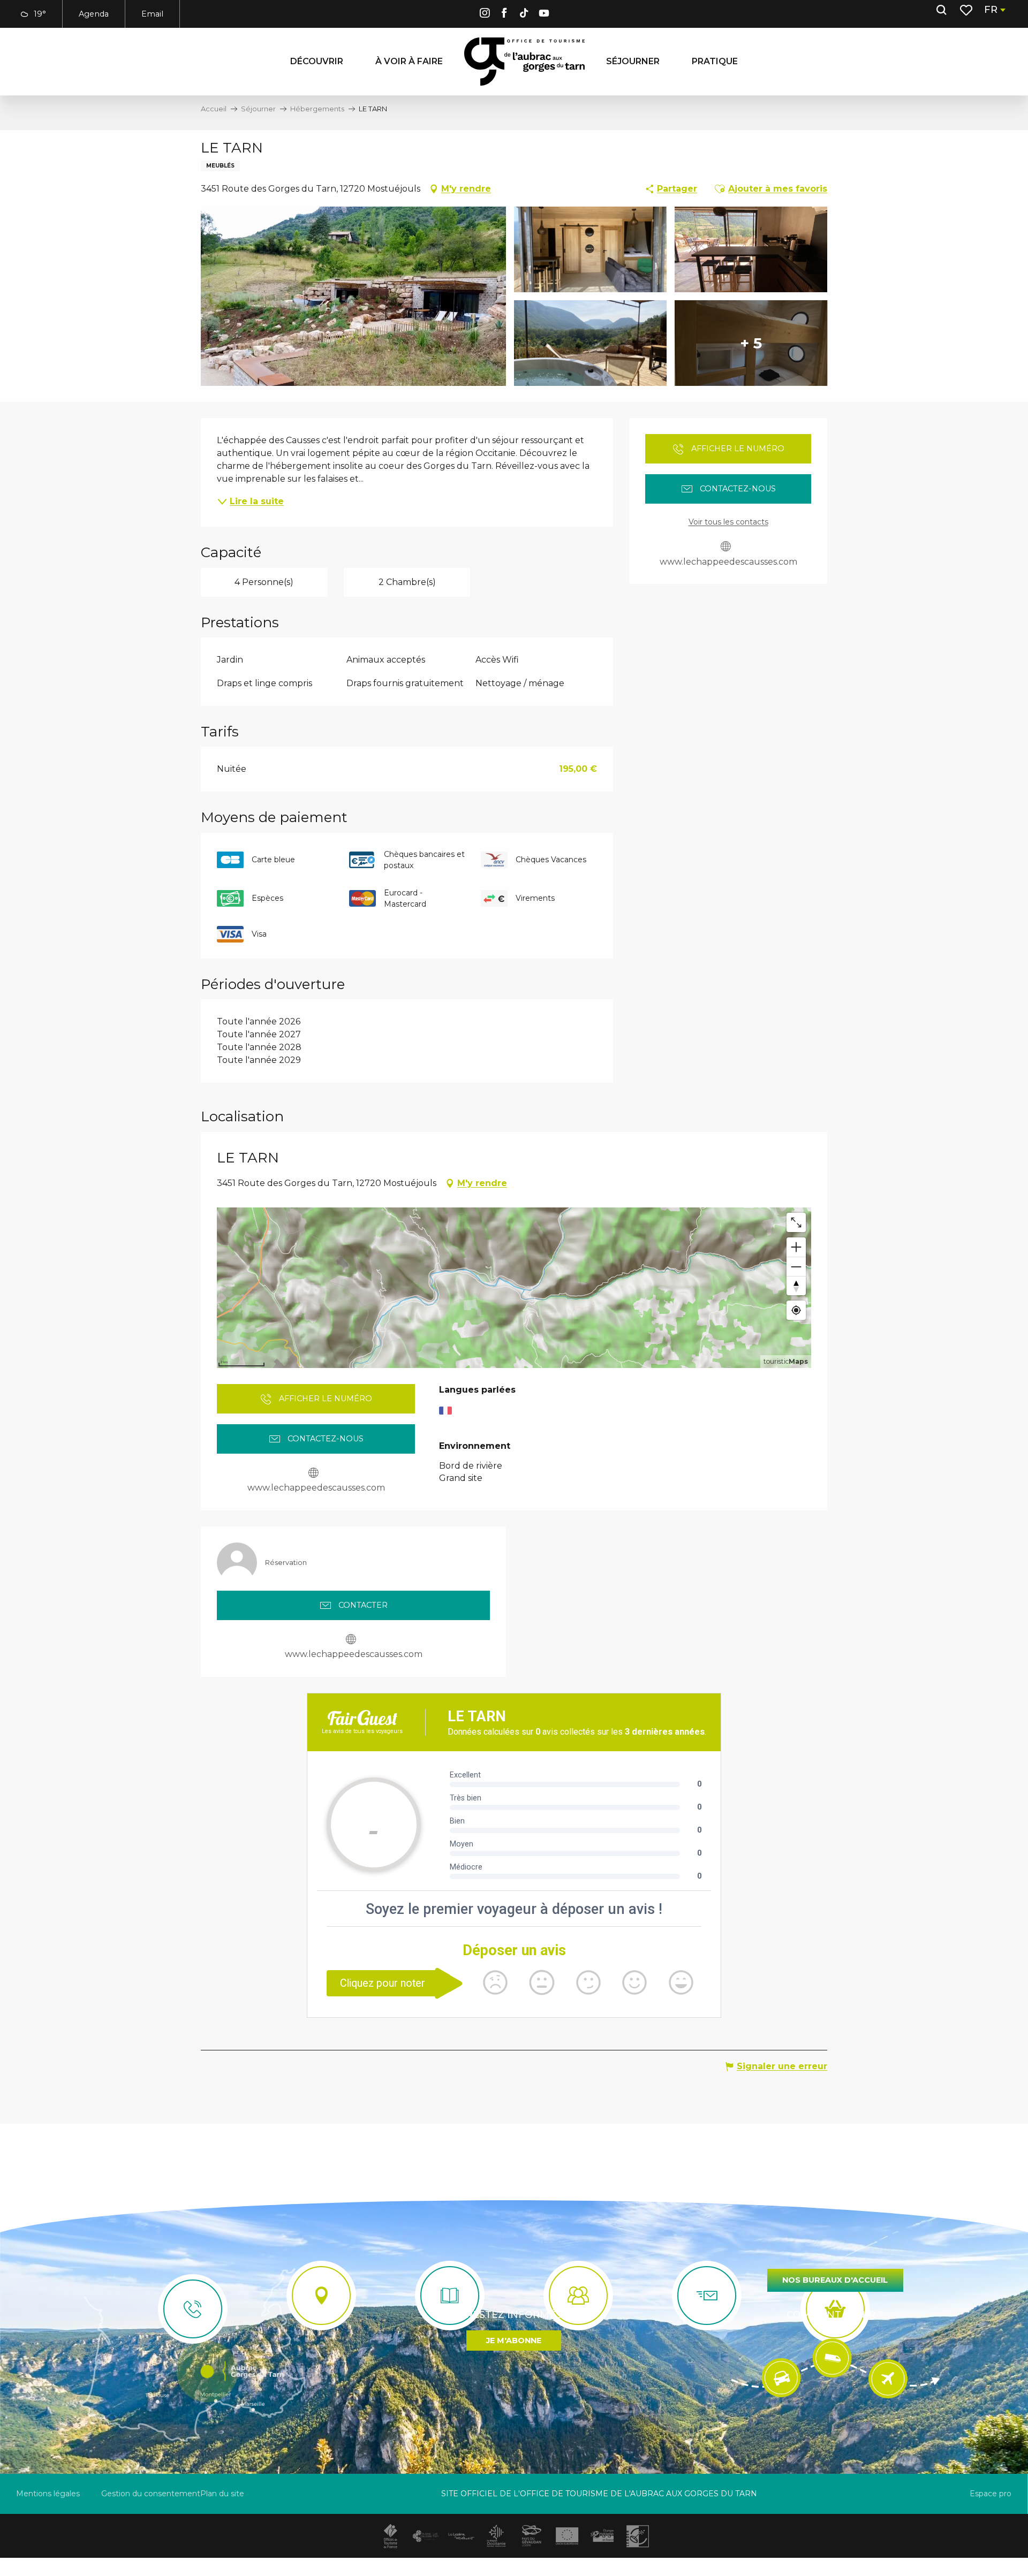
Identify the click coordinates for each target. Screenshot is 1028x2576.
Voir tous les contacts (728, 522)
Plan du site (222, 2494)
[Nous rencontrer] (321, 2296)
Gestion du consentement (151, 2494)
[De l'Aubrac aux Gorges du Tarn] (524, 62)
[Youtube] (544, 15)
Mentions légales (48, 2494)
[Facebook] (504, 15)
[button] (941, 10)
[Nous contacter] (193, 2309)
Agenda (94, 14)
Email (152, 14)
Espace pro (991, 2494)
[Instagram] (485, 15)
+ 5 (751, 343)
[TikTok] (524, 15)
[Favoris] (967, 10)
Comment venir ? (835, 2315)
